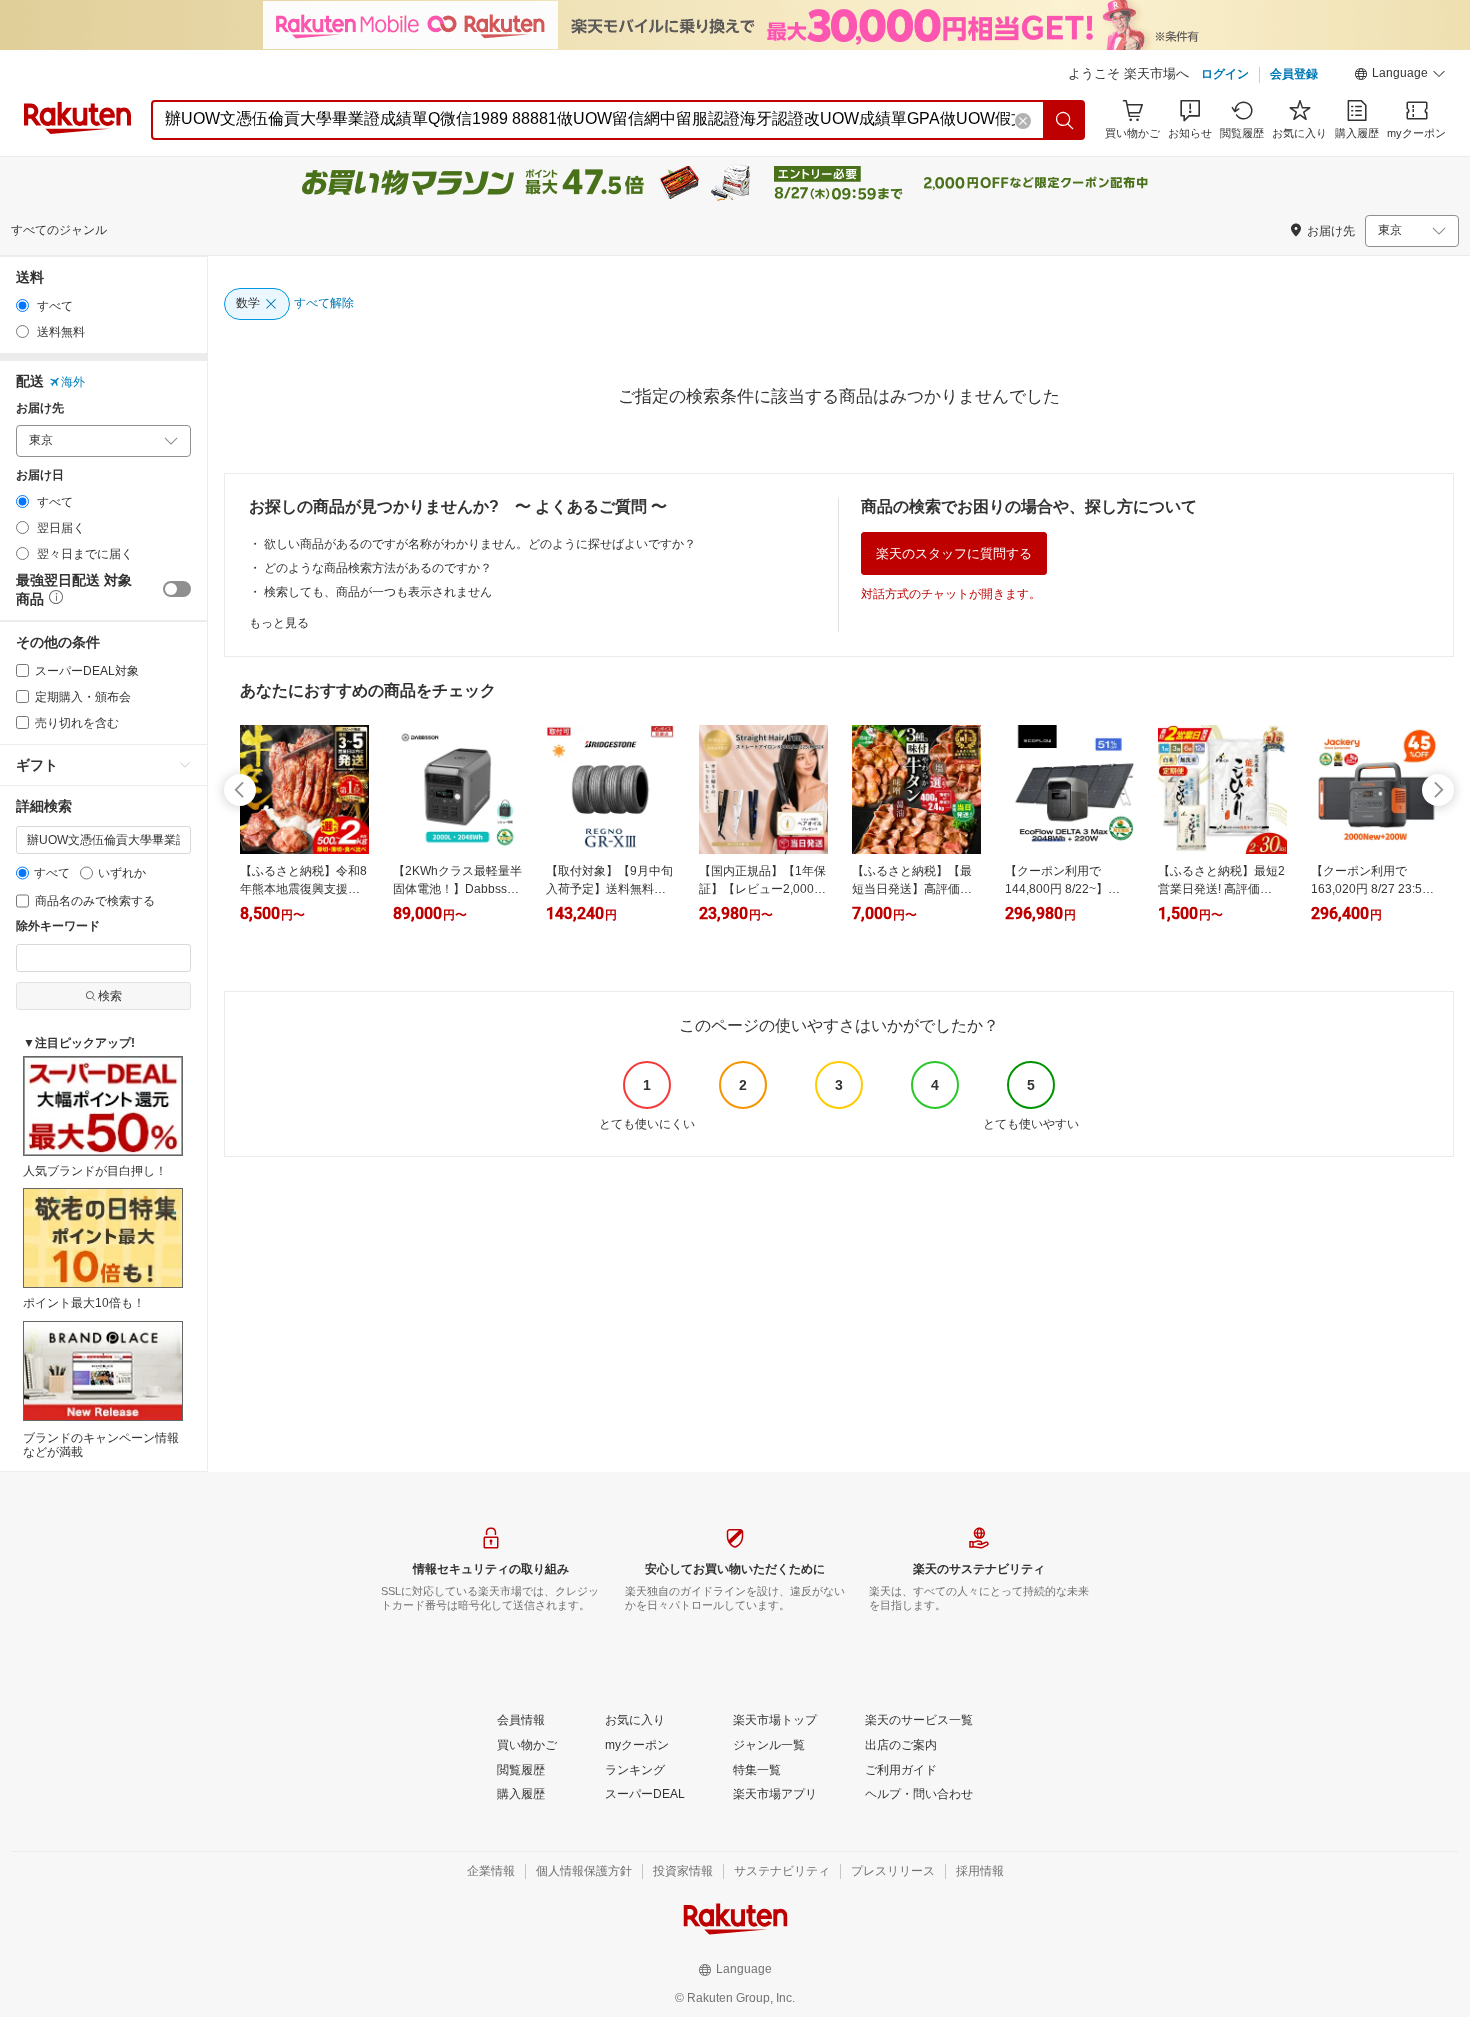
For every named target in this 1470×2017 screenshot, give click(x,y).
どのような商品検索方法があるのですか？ (378, 568)
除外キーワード (58, 926)
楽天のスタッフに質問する (954, 553)
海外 (73, 382)
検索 (110, 996)
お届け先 (40, 408)
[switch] (177, 589)
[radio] (22, 305)
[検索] (1065, 120)
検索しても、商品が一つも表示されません (378, 592)
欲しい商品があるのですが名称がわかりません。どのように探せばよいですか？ (480, 544)
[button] (1400, 76)
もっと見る (279, 623)
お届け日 (40, 475)
